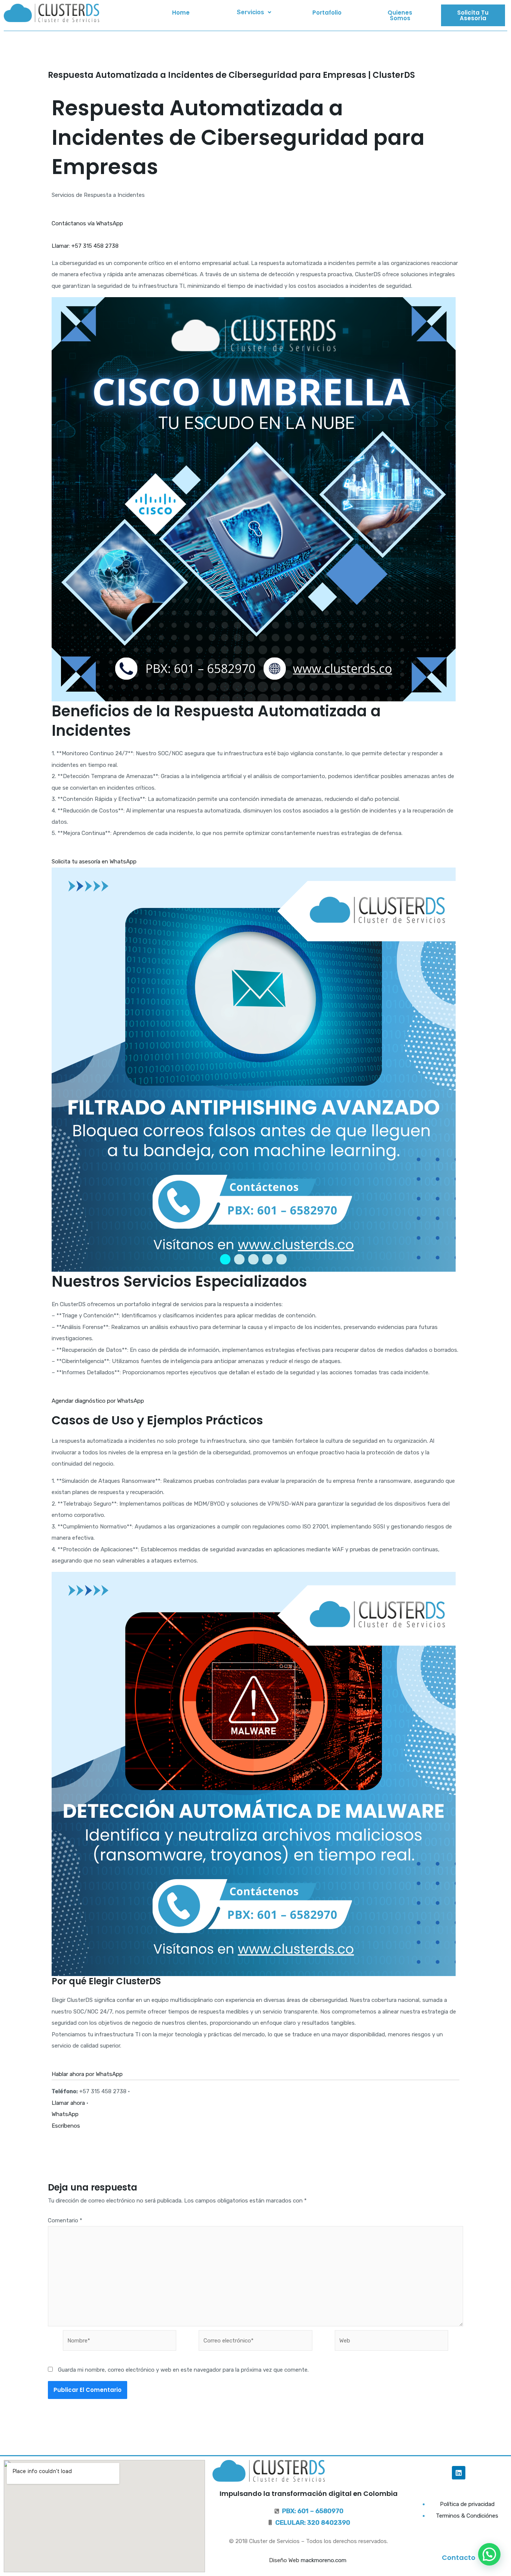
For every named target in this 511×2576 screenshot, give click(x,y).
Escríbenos (66, 2126)
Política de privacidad (467, 2504)
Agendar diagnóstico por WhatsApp (98, 1401)
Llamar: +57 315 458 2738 (85, 246)
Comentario (65, 2220)
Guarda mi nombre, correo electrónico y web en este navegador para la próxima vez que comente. (183, 2370)
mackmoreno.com (324, 2560)
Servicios (250, 12)
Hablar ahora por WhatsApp (87, 2074)
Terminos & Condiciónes (467, 2516)
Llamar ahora (68, 2103)
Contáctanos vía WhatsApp (87, 223)
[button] (254, 12)
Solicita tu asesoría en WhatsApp (94, 862)
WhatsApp (65, 2114)
